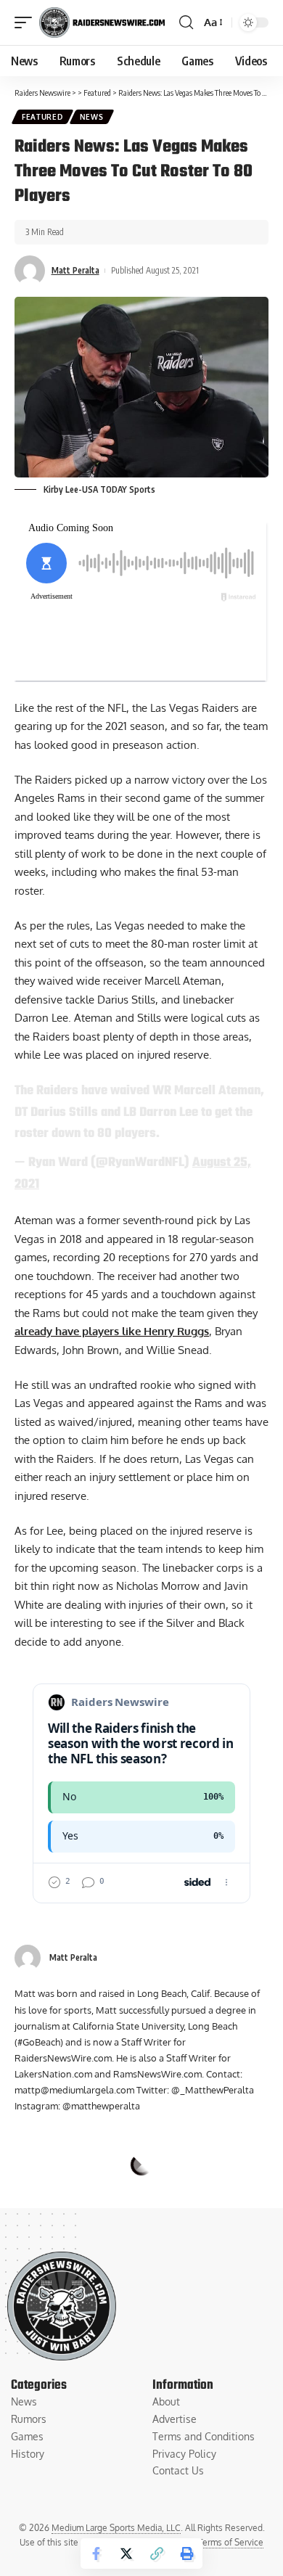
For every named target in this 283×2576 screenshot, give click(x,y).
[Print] (187, 2554)
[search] (186, 22)
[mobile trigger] (27, 22)
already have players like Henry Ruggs (112, 1331)
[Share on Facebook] (96, 2554)
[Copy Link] (157, 2554)
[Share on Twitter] (126, 2554)
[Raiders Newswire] (102, 22)
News (92, 117)
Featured (42, 117)
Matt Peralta (75, 270)
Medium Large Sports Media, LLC (116, 2528)
